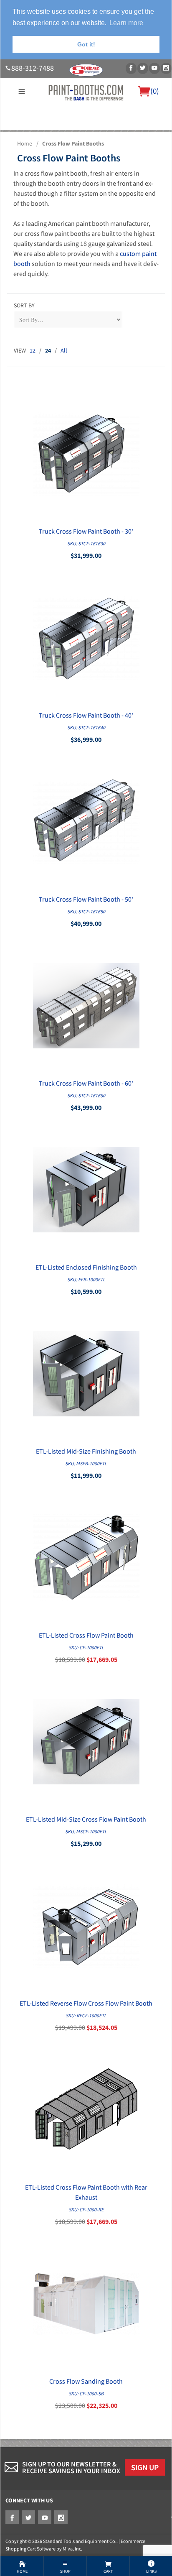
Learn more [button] (126, 23)
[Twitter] (143, 68)
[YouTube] (154, 68)
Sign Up (145, 2467)
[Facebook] (131, 68)
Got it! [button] (86, 44)
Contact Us (78, 145)
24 (48, 350)
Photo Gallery (137, 135)
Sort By (24, 305)
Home (25, 143)
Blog (102, 145)
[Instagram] (166, 68)
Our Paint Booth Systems (79, 135)
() (155, 91)
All (64, 350)
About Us (28, 135)
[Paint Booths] (86, 92)
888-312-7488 (33, 68)
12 (33, 350)
